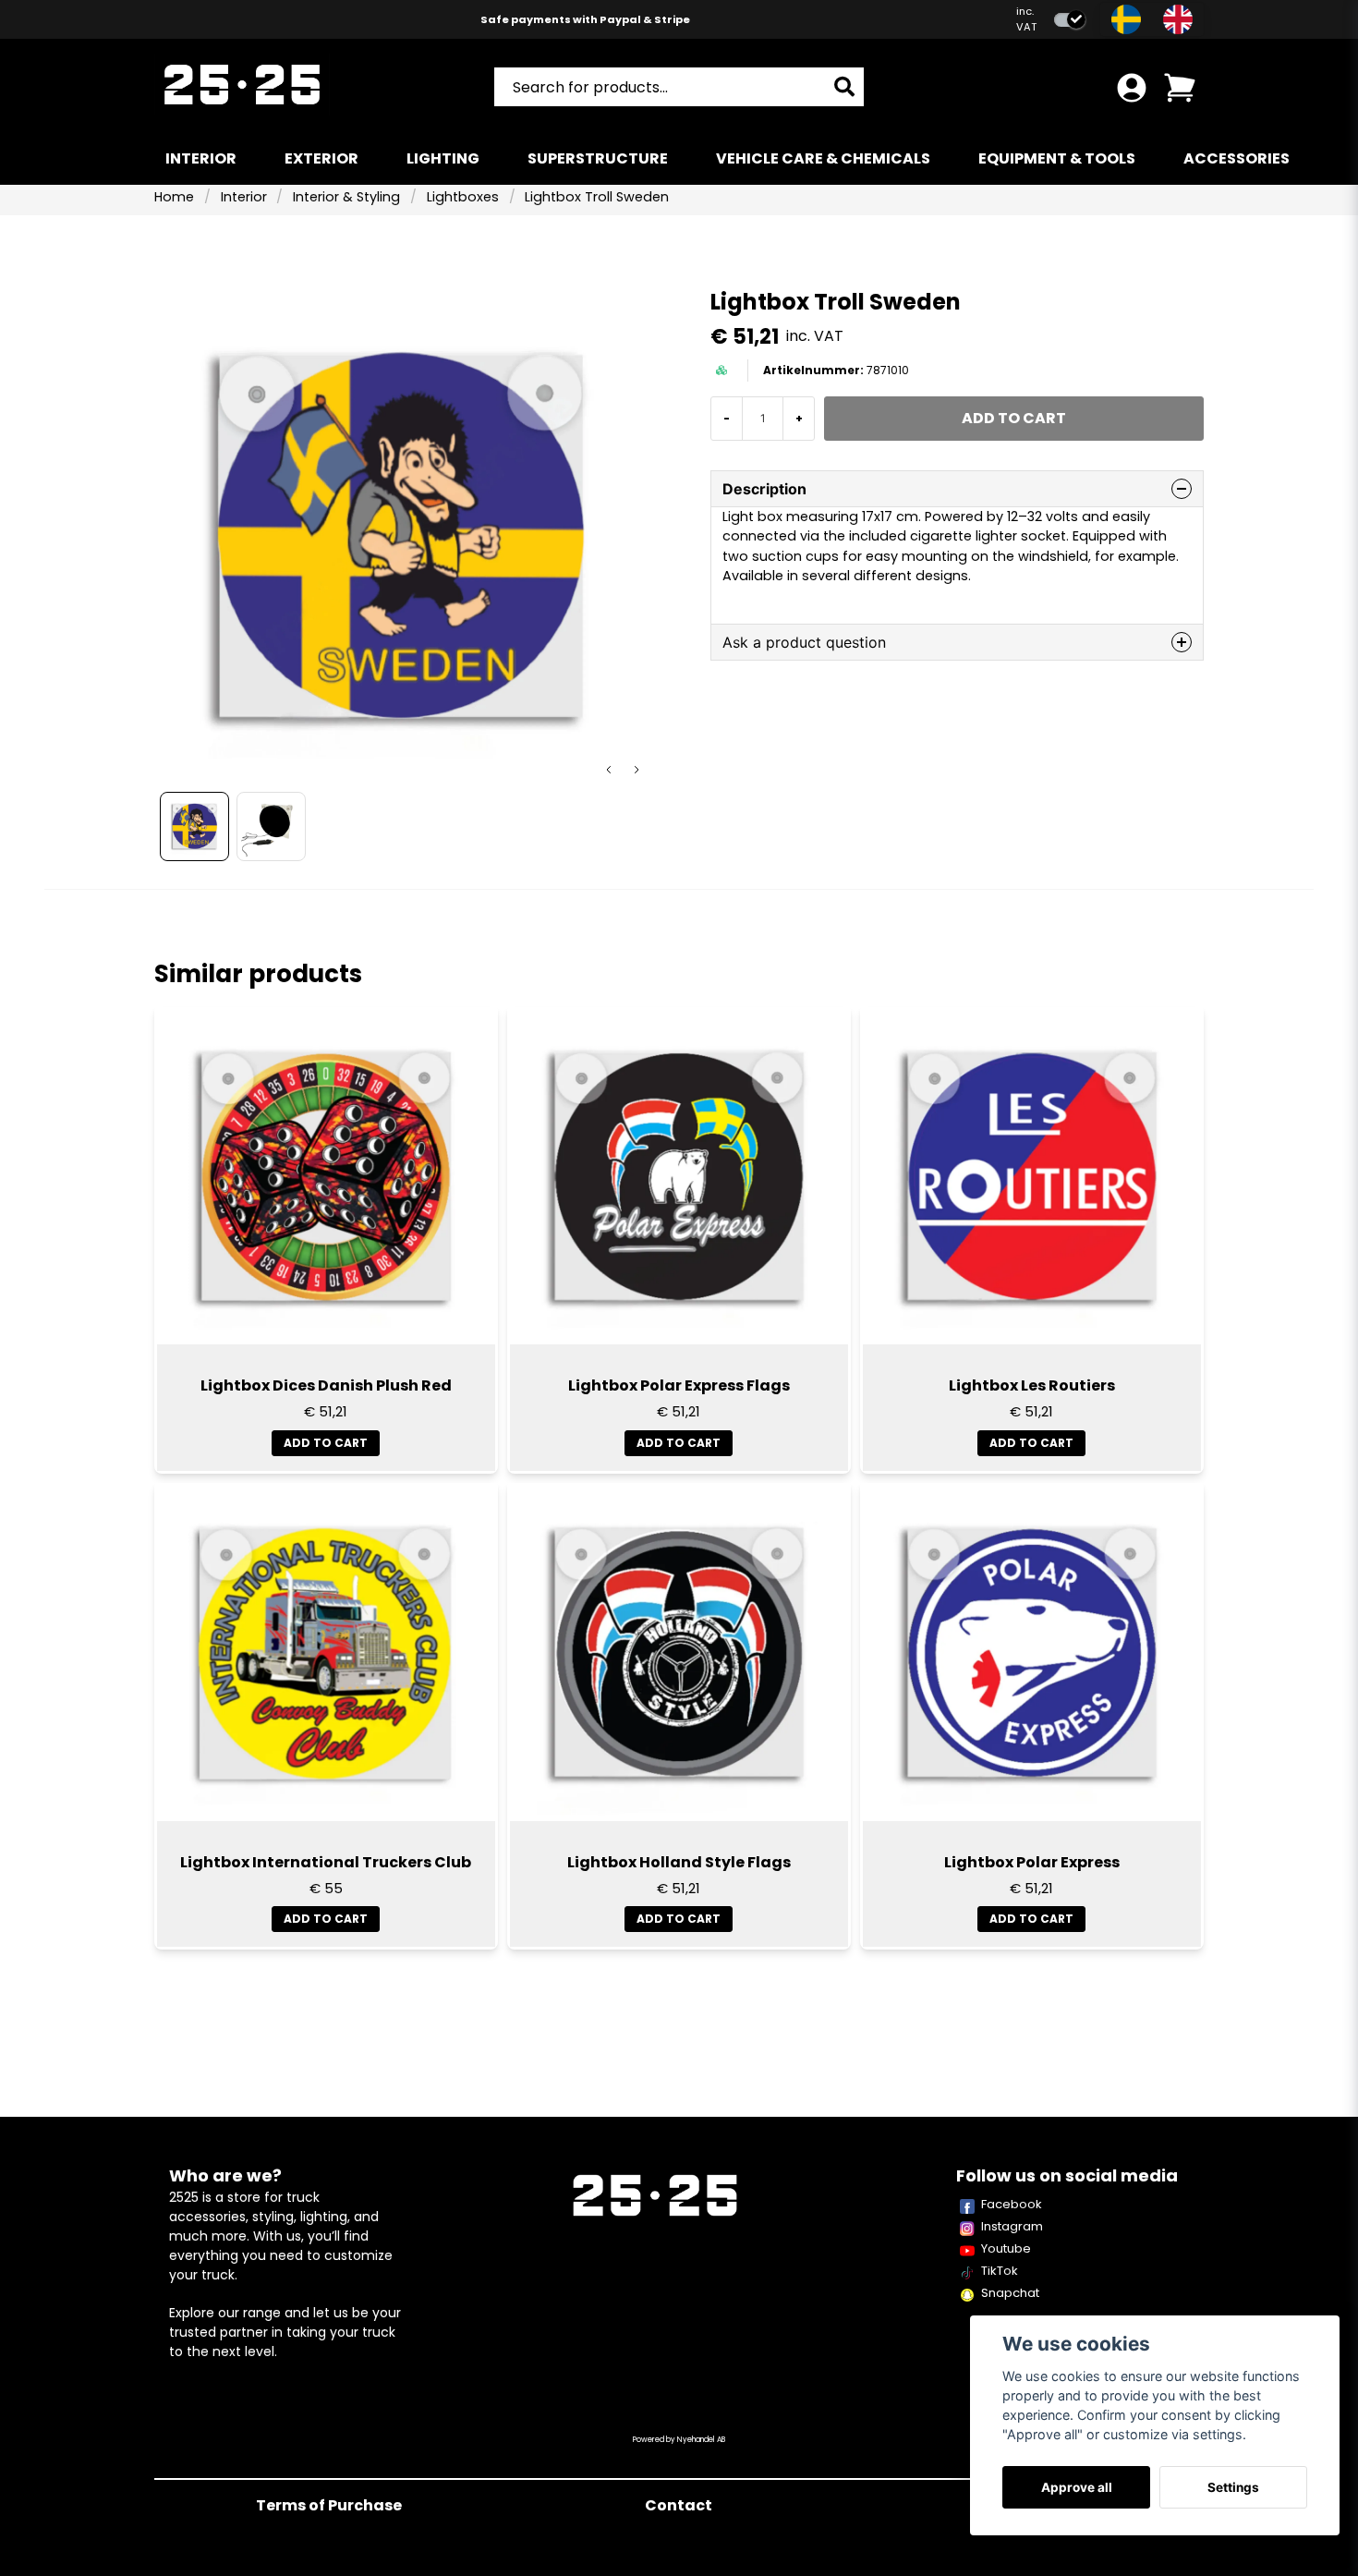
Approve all (1077, 2487)
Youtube (1006, 2248)
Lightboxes (463, 197)
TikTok (1000, 2271)
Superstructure (598, 158)
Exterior (321, 158)
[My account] (1132, 88)
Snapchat (1010, 2293)
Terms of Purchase (329, 2505)
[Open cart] (1180, 88)
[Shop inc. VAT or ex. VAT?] (1070, 20)
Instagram (1012, 2226)
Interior (201, 158)
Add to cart (326, 1443)
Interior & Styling (346, 197)
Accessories (1237, 158)
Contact (679, 2505)
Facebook (1012, 2204)
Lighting (443, 158)
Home (174, 197)
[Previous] (609, 770)
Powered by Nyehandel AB (679, 2440)
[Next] (637, 770)
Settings (1233, 2487)
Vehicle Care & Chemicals (823, 158)
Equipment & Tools (1057, 158)
